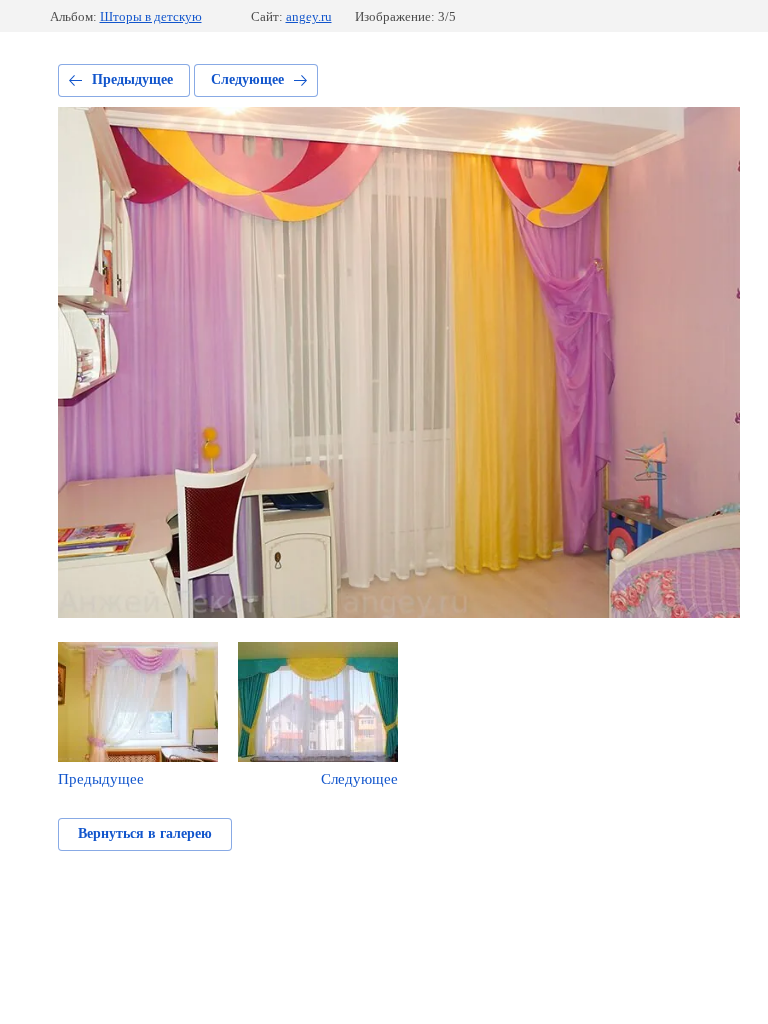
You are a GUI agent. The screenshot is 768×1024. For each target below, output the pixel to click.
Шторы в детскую (151, 16)
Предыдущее (132, 79)
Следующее (247, 79)
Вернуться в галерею (145, 833)
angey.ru (309, 16)
